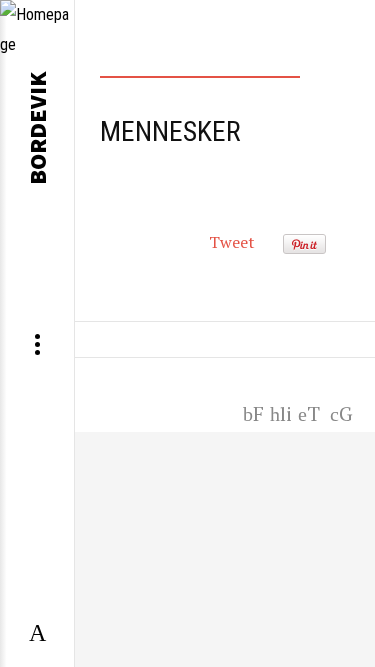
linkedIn (281, 412)
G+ (344, 412)
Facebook (253, 412)
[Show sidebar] (37, 634)
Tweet (232, 242)
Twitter (310, 412)
